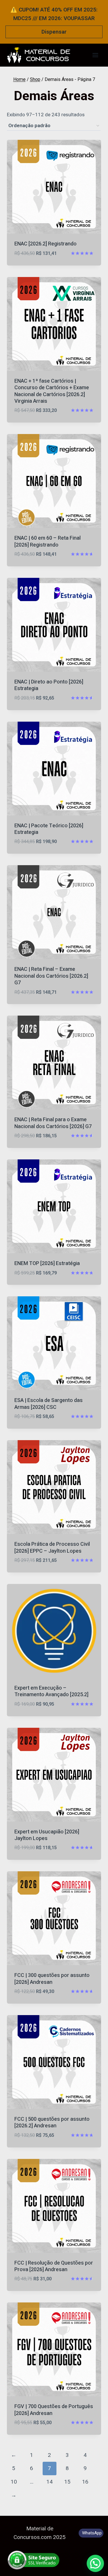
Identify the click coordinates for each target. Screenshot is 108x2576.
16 (85, 2482)
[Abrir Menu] (95, 55)
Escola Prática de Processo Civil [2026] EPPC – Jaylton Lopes (52, 1547)
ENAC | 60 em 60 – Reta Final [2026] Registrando (48, 541)
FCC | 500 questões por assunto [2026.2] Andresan (52, 2122)
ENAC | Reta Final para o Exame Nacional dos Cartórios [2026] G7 (53, 1123)
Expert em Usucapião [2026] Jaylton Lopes (47, 1835)
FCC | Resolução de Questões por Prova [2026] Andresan (54, 2266)
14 (50, 2482)
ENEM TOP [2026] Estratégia (47, 1263)
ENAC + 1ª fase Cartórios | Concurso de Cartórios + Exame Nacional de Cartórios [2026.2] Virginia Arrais (52, 391)
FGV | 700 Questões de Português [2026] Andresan (54, 2410)
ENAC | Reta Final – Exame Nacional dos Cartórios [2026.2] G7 (51, 976)
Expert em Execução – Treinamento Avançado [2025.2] (51, 1691)
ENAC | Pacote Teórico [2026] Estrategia (49, 829)
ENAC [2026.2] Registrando (46, 244)
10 (14, 2482)
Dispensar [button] (54, 32)
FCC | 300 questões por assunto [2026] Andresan (52, 1979)
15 (67, 2482)
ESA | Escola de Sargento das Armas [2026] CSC (49, 1404)
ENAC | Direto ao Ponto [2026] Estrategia (49, 685)
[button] (95, 2563)
